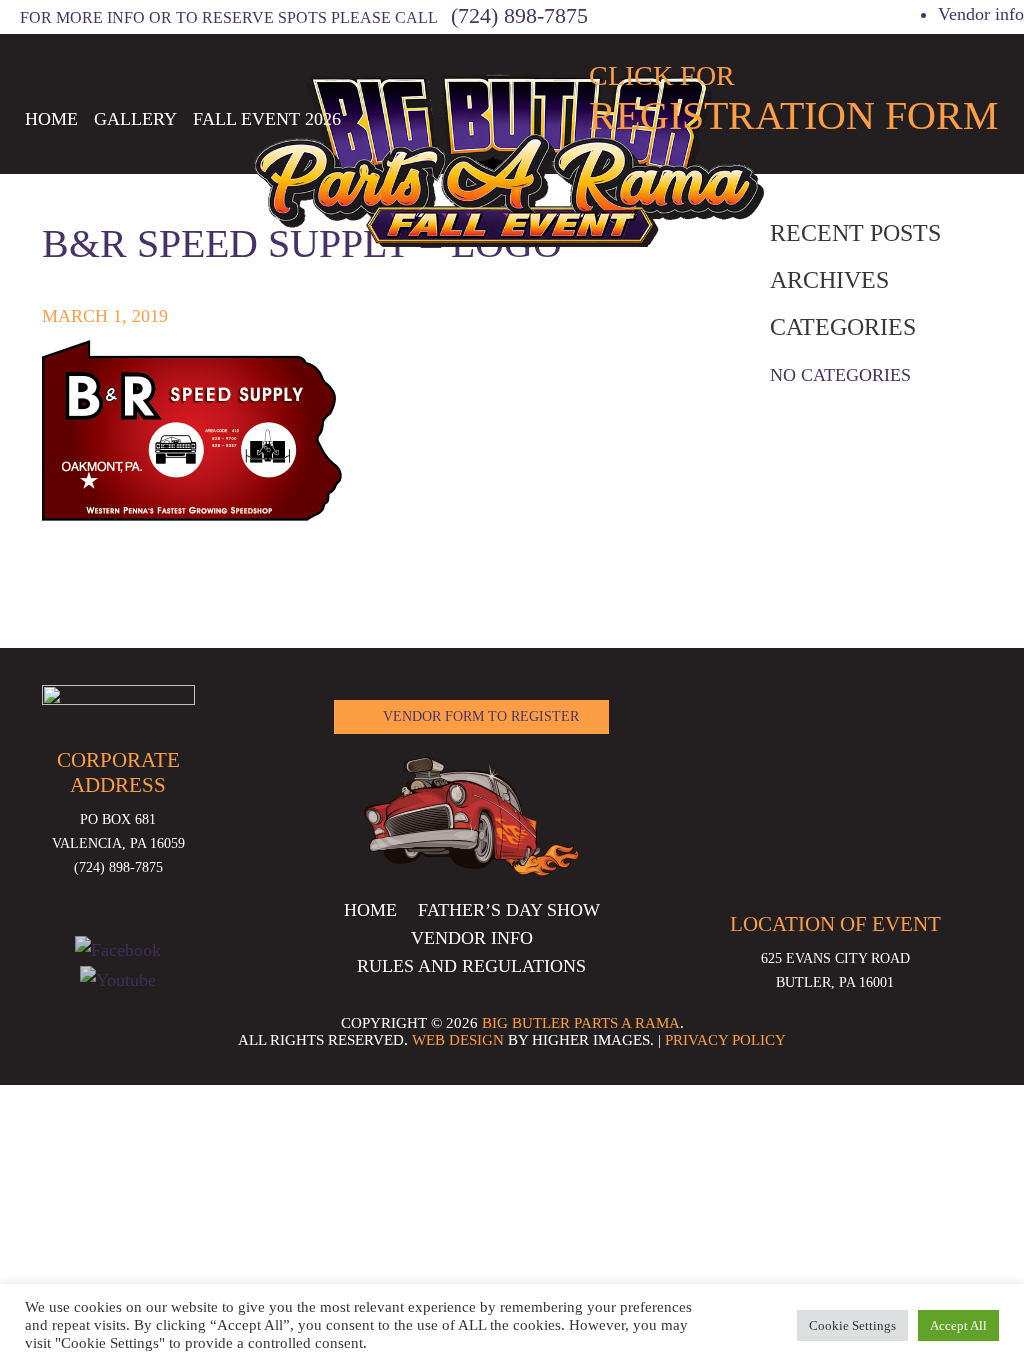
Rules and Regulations (471, 966)
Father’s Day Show (509, 910)
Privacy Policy (725, 1040)
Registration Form (794, 99)
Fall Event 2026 (267, 119)
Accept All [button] (958, 1325)
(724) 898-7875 (519, 15)
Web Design (458, 1040)
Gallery (135, 119)
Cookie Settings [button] (852, 1325)
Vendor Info (472, 938)
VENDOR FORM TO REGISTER (481, 716)
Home (51, 119)
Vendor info (981, 14)
